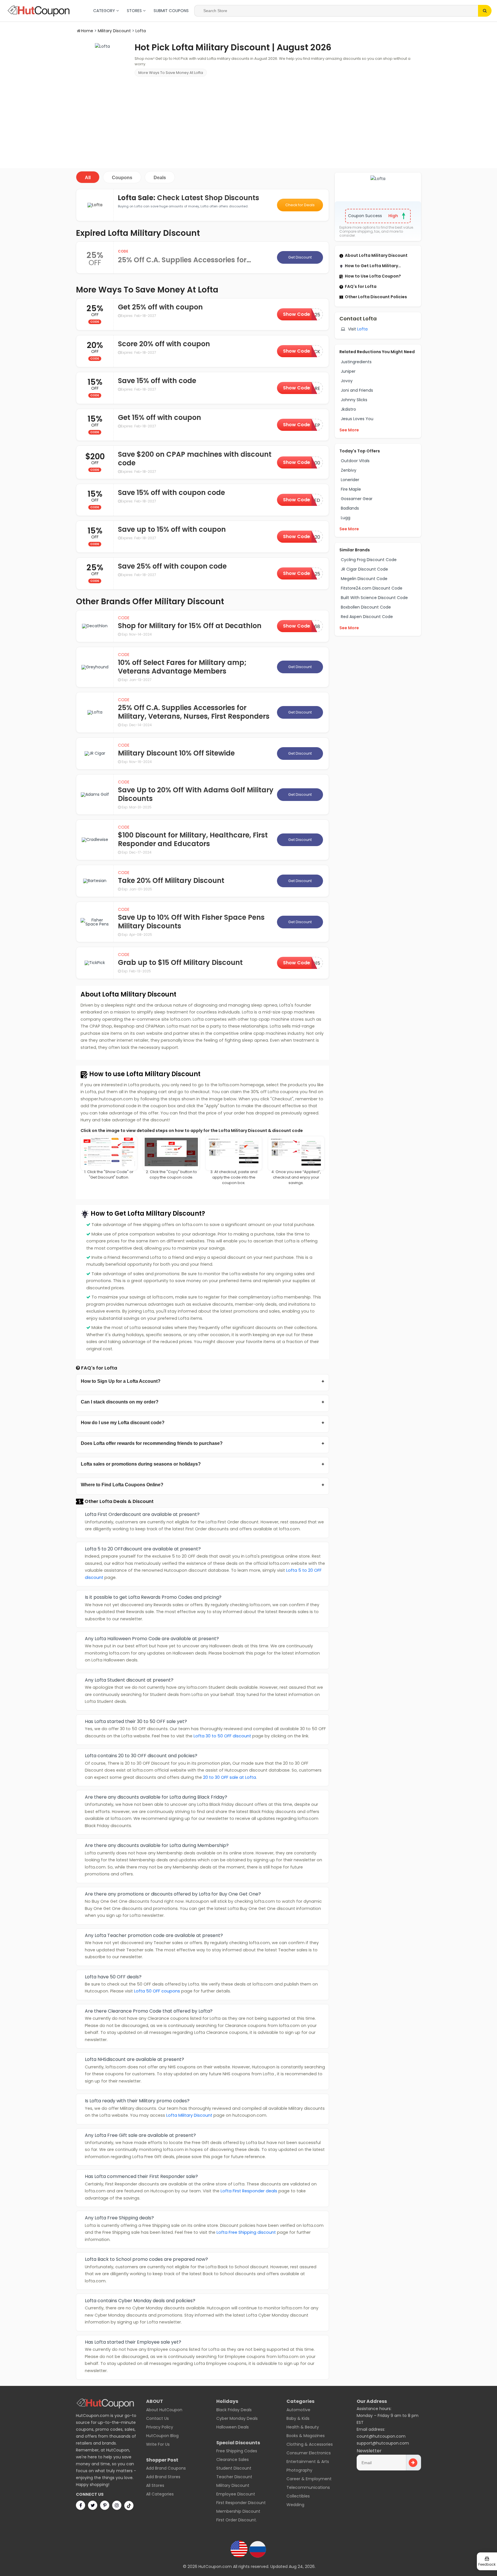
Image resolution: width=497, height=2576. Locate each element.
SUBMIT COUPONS (171, 11)
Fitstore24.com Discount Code (372, 588)
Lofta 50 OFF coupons (157, 1991)
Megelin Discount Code (364, 579)
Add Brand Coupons (166, 2468)
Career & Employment (309, 2479)
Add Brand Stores (163, 2477)
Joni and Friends (357, 390)
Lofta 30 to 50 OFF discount (222, 1736)
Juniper (348, 371)
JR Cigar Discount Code (364, 569)
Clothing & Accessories (310, 2444)
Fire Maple (351, 489)
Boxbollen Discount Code (366, 607)
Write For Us (158, 2444)
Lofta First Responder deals (249, 2191)
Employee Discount (236, 2494)
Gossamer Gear (357, 499)
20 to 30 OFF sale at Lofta (230, 1777)
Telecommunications (308, 2487)
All (88, 178)
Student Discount (234, 2468)
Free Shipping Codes (237, 2451)
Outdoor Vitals (355, 461)
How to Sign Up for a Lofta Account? (121, 1381)
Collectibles (298, 2496)
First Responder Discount (241, 2503)
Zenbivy (349, 470)
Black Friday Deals (234, 2410)
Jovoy (347, 381)
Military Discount (114, 31)
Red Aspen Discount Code (367, 617)
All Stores (155, 2485)
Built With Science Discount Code (374, 598)
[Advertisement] (248, 122)
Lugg (346, 518)
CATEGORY (105, 11)
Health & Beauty (303, 2427)
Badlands (350, 508)
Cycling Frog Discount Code (369, 560)
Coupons (122, 178)
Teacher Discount (234, 2477)
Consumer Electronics (309, 2453)
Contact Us (157, 2418)
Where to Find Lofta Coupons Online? (122, 1485)
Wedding (295, 2505)
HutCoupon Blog (162, 2436)
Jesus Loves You (357, 419)
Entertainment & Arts (308, 2462)
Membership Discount (238, 2511)
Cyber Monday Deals (237, 2418)
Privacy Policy (160, 2427)
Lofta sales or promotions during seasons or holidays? (141, 1464)
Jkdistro (348, 409)
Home (87, 31)
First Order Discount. (237, 2520)
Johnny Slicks (354, 400)
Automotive (298, 2410)
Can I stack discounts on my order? (120, 1402)
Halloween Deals (233, 2427)
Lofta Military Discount (189, 2115)
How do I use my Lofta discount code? (123, 1423)
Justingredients (356, 362)
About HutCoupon (164, 2410)
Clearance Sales (233, 2460)
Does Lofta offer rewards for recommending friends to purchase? (152, 1443)
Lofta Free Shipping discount (246, 2232)
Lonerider (350, 480)
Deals (160, 178)
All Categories (160, 2494)
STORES (135, 11)
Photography (299, 2470)
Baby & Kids (298, 2418)
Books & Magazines (306, 2436)
